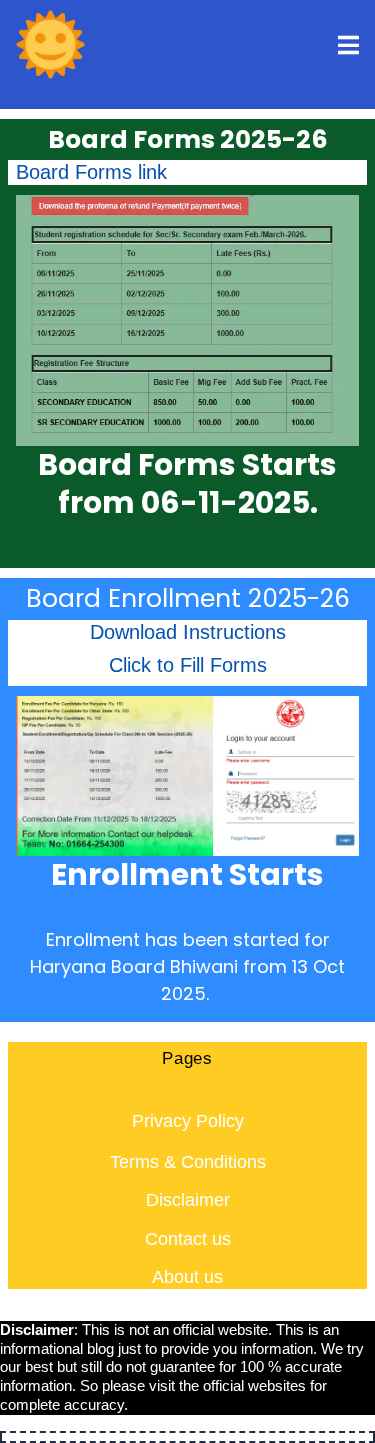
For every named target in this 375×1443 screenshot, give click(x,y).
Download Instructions (188, 632)
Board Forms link (91, 172)
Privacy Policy (188, 1121)
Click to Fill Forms (188, 665)
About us (187, 1277)
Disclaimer (188, 1200)
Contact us (188, 1239)
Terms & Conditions (188, 1162)
